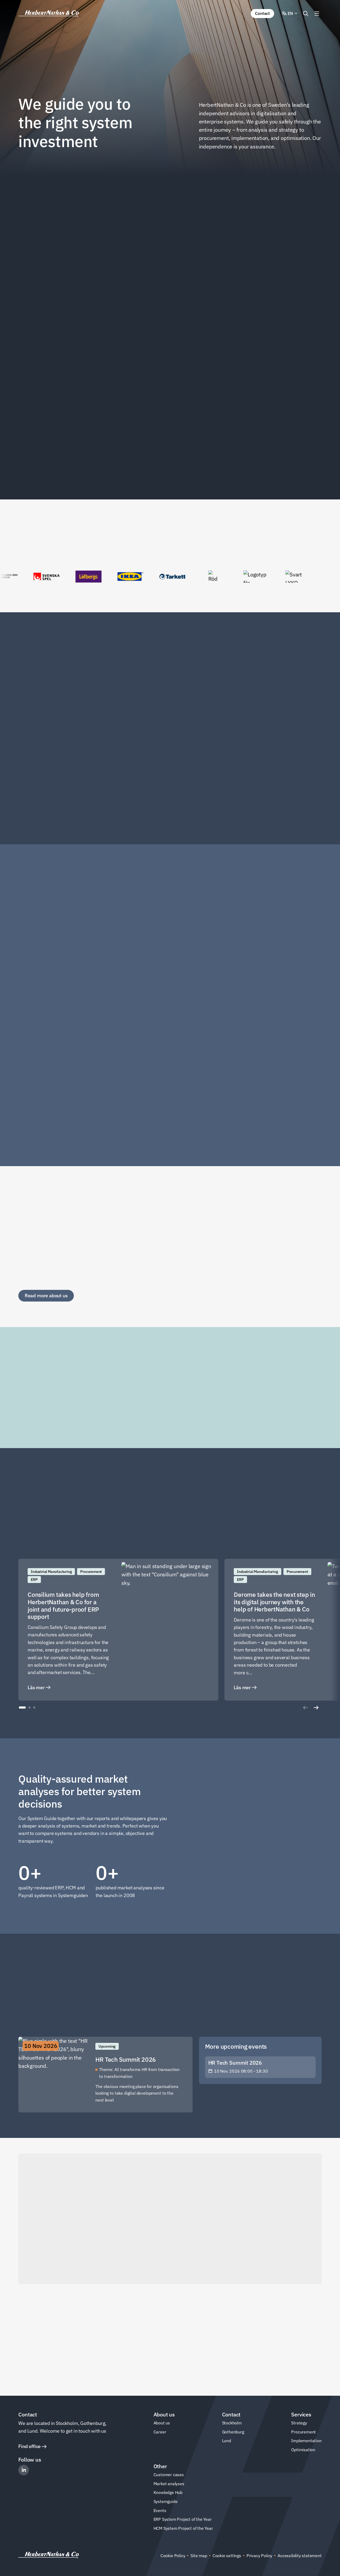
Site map (199, 2556)
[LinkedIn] (24, 2470)
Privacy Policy (259, 2556)
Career (160, 2432)
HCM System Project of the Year (183, 2528)
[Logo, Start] (49, 14)
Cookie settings (227, 2556)
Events (160, 2510)
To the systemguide (232, 1825)
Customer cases (169, 2475)
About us (162, 2423)
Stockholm (232, 2423)
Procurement (303, 2432)
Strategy (299, 2423)
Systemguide (166, 2501)
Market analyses (169, 2484)
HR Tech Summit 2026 (235, 2063)
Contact (262, 13)
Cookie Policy (173, 2556)
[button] (22, 1708)
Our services (193, 2368)
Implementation (306, 2441)
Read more (36, 817)
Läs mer (36, 1687)
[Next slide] (316, 1708)
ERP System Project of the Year (183, 2519)
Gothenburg (233, 2432)
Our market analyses (233, 1900)
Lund (227, 2441)
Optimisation (303, 2450)
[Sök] (306, 14)
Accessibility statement (300, 2556)
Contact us (36, 2368)
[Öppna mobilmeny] (317, 14)
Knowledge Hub (168, 2492)
